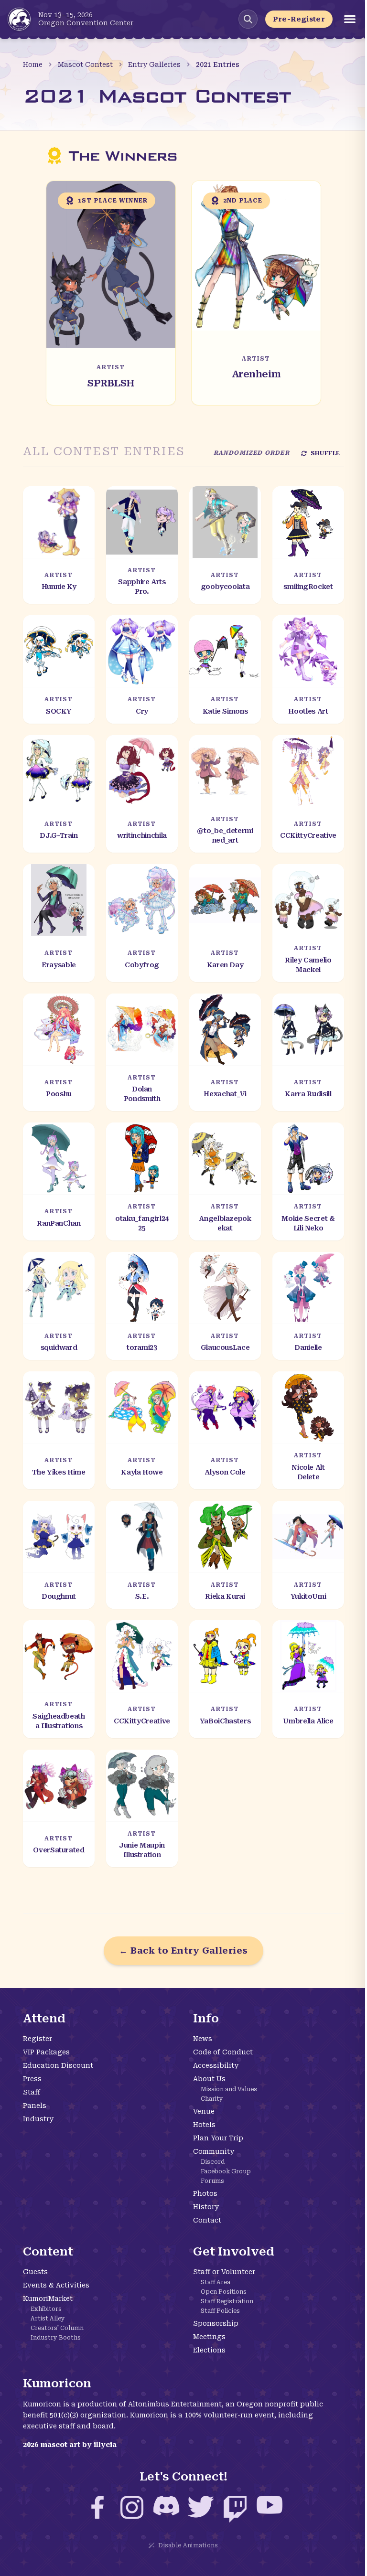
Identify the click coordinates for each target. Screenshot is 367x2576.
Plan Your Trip (218, 2138)
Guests (35, 2272)
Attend (44, 2019)
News (203, 2039)
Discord (213, 2162)
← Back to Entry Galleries (183, 1951)
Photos (205, 2193)
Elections (209, 2350)
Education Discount (58, 2065)
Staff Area (216, 2282)
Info (206, 2019)
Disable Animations (188, 2545)
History (206, 2207)
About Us (209, 2079)
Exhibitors (46, 2309)
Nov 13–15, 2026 (65, 15)
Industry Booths (56, 2338)
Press (32, 2079)
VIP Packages (46, 2052)
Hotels (204, 2125)
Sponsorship (216, 2323)
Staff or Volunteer (224, 2272)
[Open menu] (350, 19)
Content (48, 2252)
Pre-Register (299, 19)
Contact (207, 2220)
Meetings (209, 2337)
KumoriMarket (48, 2298)
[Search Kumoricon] (248, 19)
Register (38, 2039)
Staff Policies (220, 2311)
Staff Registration (227, 2301)
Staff (32, 2092)
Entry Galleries (154, 64)
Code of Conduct (223, 2052)
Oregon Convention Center (86, 23)
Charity (212, 2099)
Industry (38, 2119)
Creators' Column (57, 2328)
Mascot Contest (85, 64)
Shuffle (325, 453)
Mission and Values (229, 2089)
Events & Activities (56, 2285)
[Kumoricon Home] (19, 19)
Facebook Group (226, 2171)
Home (33, 64)
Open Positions (224, 2292)
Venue (204, 2111)
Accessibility (216, 2065)
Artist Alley (48, 2319)
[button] (111, 293)
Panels (35, 2106)
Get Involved (234, 2252)
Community (214, 2151)
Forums (212, 2181)
